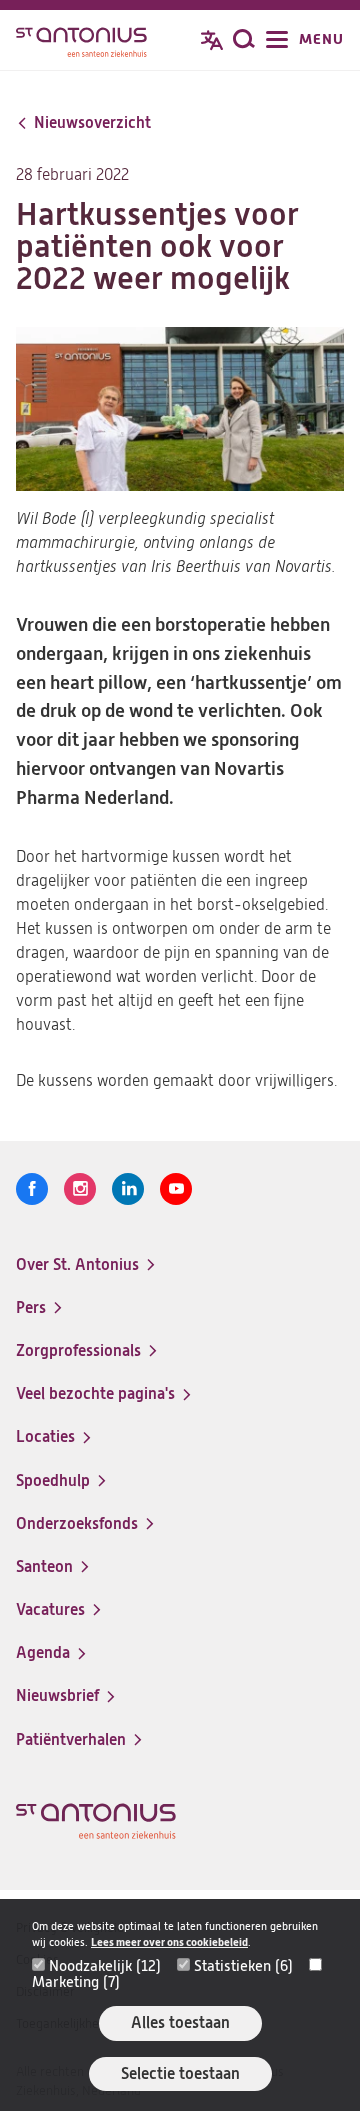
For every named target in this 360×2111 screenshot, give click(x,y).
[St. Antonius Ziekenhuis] (81, 42)
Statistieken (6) (243, 1966)
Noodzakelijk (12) (105, 1966)
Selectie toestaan (180, 2073)
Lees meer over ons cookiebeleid (169, 1942)
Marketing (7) (76, 1982)
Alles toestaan (180, 2022)
